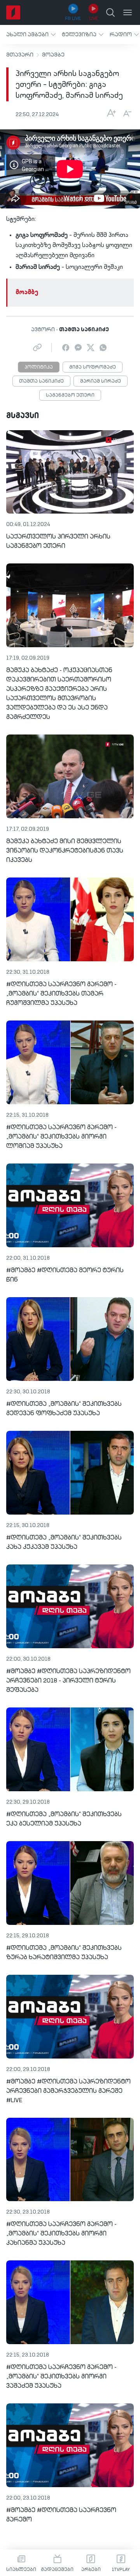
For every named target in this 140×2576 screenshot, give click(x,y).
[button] (31, 34)
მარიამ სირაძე (101, 381)
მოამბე (53, 55)
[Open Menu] (128, 12)
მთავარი (20, 55)
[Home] (13, 12)
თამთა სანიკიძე (41, 381)
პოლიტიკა (39, 367)
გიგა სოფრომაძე (93, 367)
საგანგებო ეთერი (70, 395)
